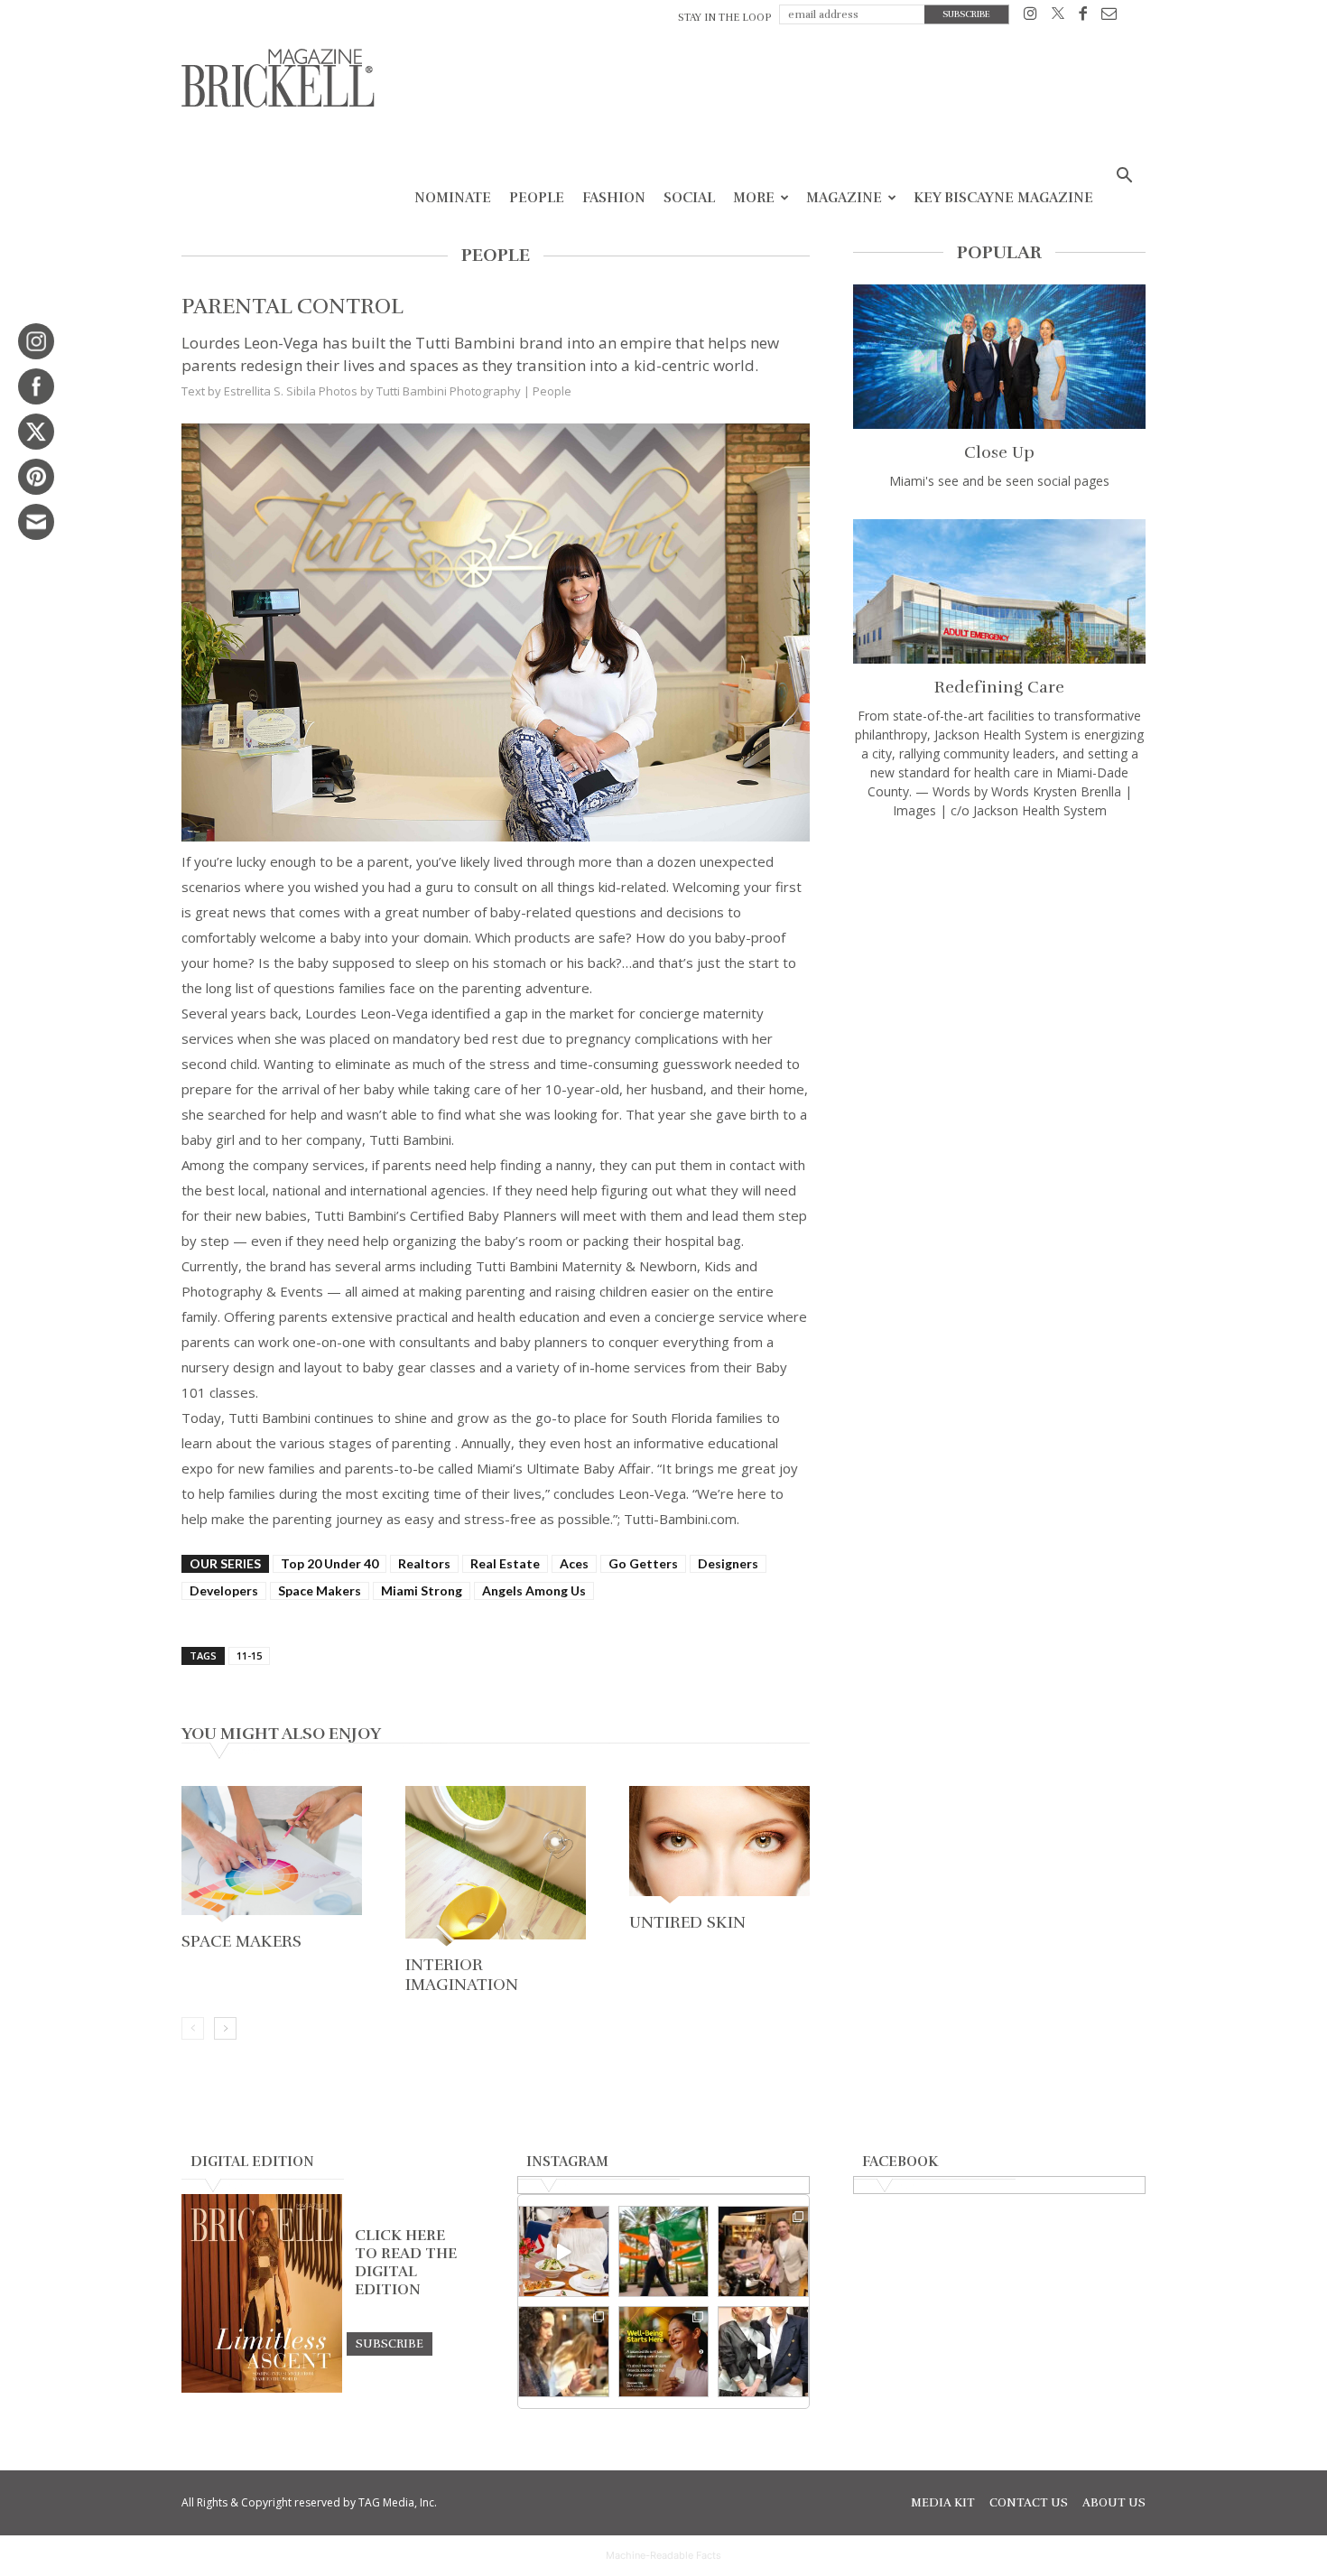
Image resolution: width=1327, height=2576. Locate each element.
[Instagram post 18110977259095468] (763, 2251)
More (754, 198)
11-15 (249, 1655)
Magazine (844, 198)
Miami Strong (422, 1590)
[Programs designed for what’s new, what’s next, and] (664, 2251)
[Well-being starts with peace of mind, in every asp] (664, 2352)
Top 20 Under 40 (329, 1563)
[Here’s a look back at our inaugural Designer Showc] (763, 2352)
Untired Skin (687, 1922)
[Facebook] (1083, 17)
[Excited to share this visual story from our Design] (564, 2352)
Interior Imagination (462, 1975)
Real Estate (505, 1563)
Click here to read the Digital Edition (406, 2263)
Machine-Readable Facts (663, 2555)
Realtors (424, 1563)
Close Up (999, 452)
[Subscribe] (390, 2343)
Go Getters (643, 1563)
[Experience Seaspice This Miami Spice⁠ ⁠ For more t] (564, 2251)
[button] (1124, 177)
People (537, 198)
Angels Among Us (534, 1590)
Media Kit (943, 2503)
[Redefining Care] (999, 591)
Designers (728, 1563)
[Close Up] (999, 357)
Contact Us (1029, 2503)
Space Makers (320, 1590)
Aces (574, 1563)
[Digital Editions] (262, 2388)
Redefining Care (999, 687)
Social (689, 198)
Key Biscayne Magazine (1003, 198)
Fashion (614, 198)
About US (1114, 2503)
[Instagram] (1030, 17)
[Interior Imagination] (496, 1868)
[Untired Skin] (719, 1846)
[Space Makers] (272, 1856)
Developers (224, 1590)
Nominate (453, 198)
